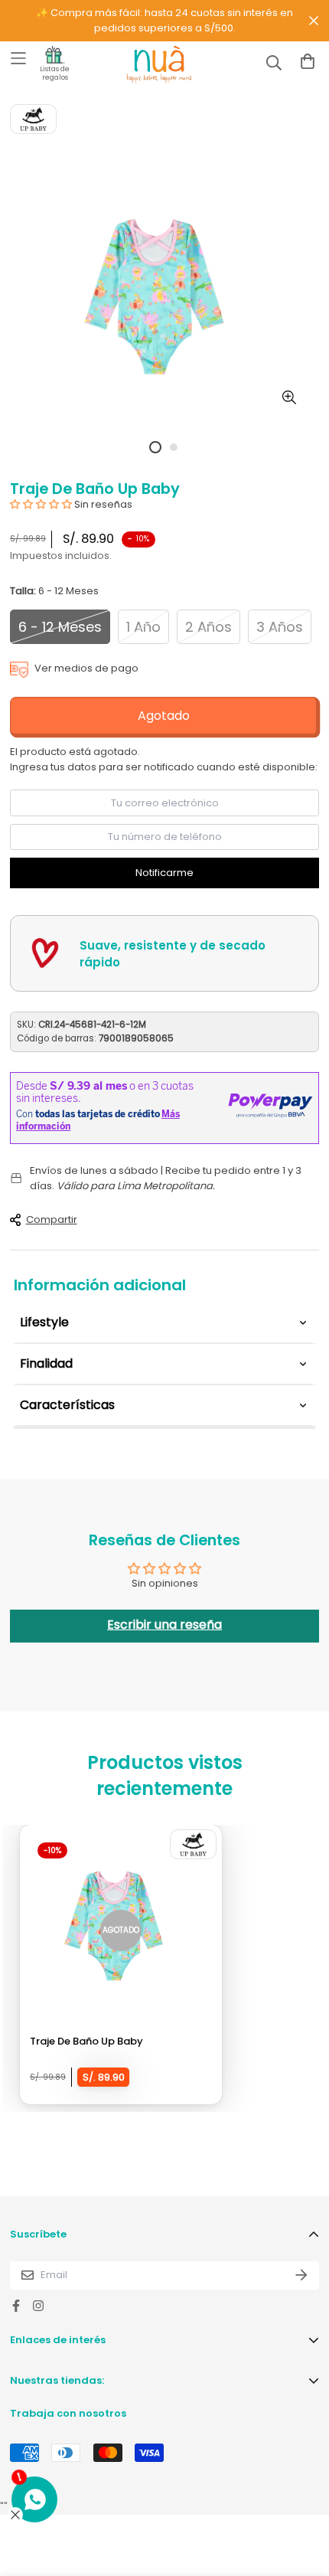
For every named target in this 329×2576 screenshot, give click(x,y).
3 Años (280, 627)
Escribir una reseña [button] (164, 1625)
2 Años (208, 627)
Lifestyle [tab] (44, 1322)
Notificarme (164, 873)
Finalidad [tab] (46, 1363)
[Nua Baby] (145, 64)
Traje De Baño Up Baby (86, 2041)
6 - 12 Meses (60, 627)
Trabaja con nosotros (68, 2413)
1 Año (143, 627)
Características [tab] (67, 1405)
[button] (42, 504)
